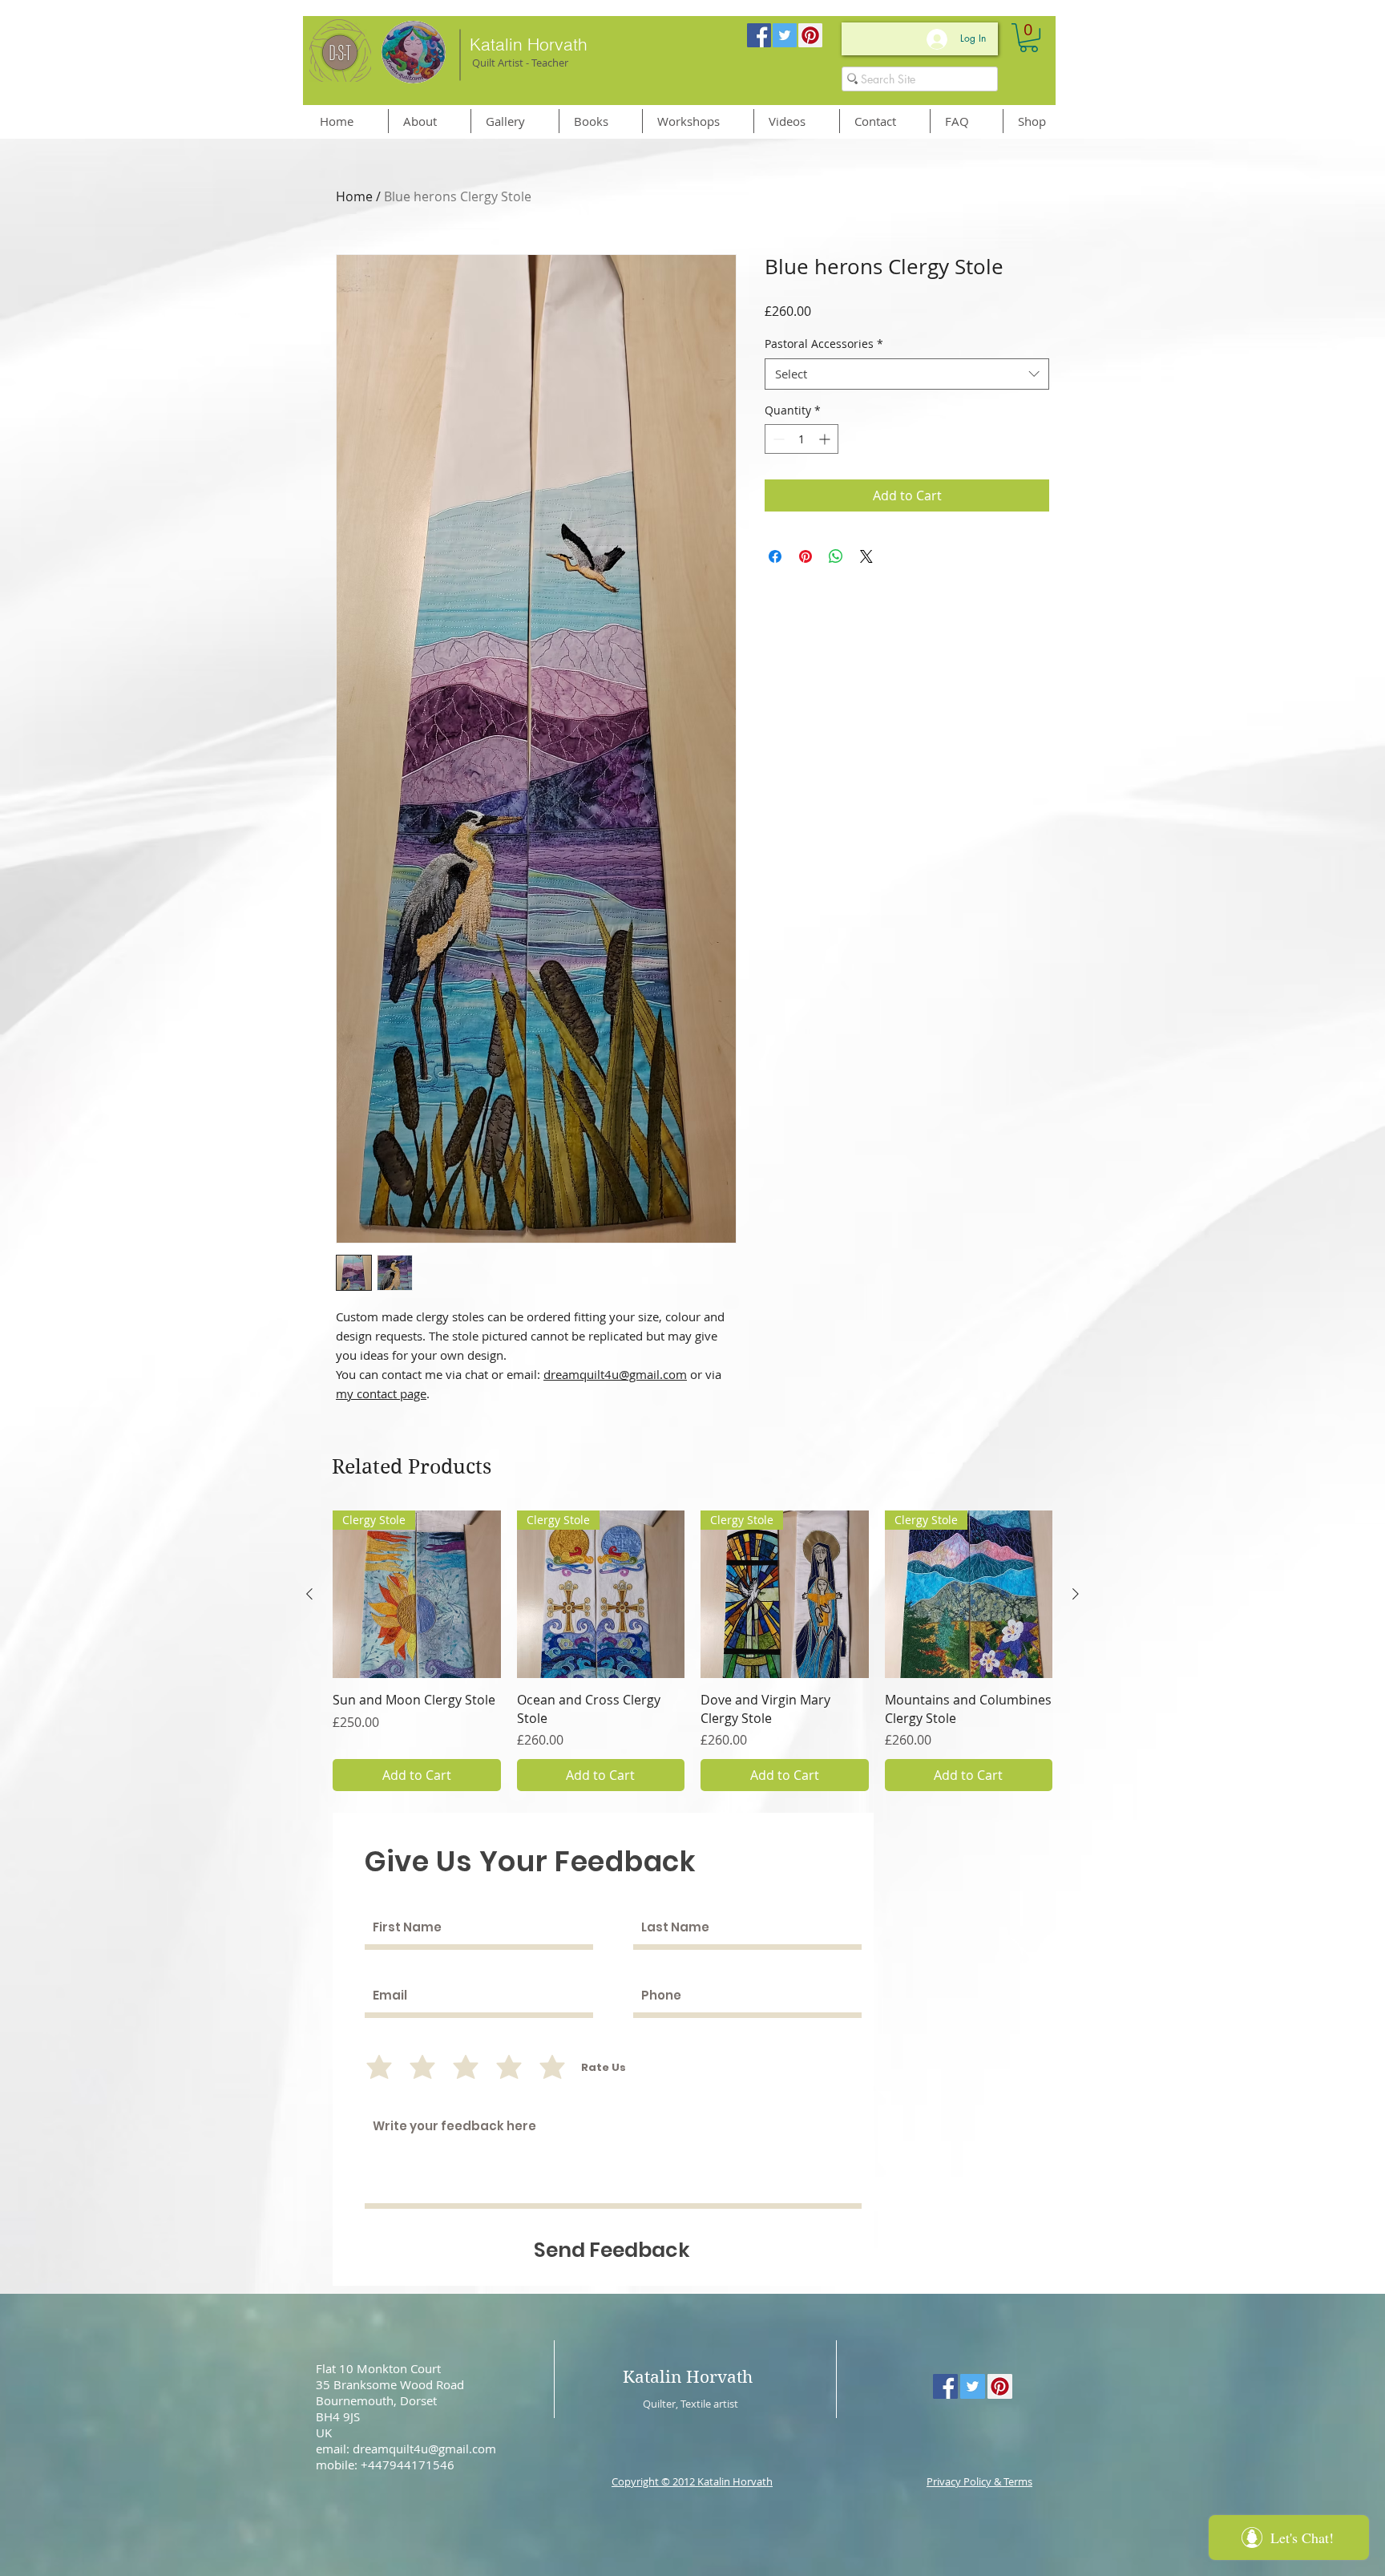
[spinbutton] (802, 439)
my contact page (381, 1393)
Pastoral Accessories (824, 344)
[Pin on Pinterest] (806, 556)
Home (354, 196)
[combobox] (907, 374)
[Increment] (826, 439)
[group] (692, 1651)
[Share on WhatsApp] (836, 556)
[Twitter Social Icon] (785, 35)
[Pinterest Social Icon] (810, 35)
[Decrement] (777, 439)
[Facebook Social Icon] (759, 35)
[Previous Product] (309, 1594)
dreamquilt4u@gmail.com (615, 1374)
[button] (1029, 38)
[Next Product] (1076, 1594)
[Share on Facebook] (775, 556)
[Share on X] (866, 556)
